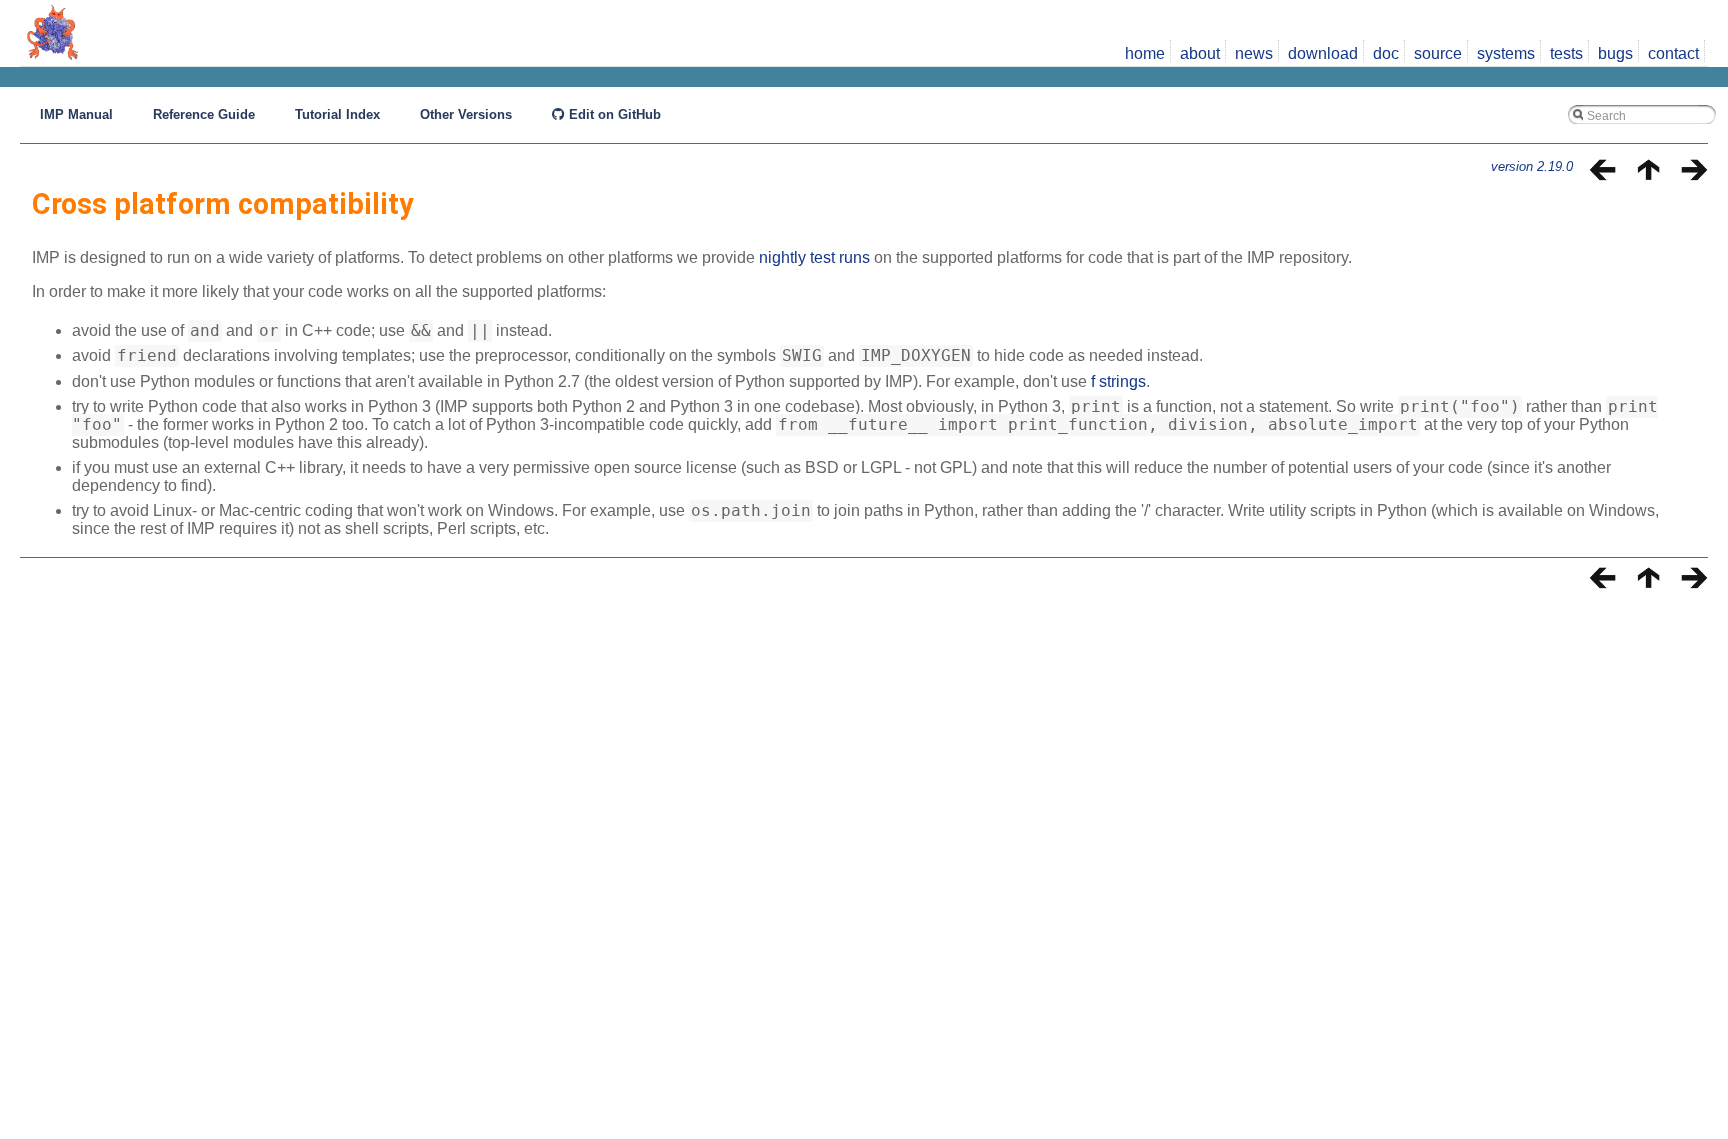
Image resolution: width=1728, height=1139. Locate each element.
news (1254, 53)
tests (1566, 53)
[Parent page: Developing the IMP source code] (1648, 175)
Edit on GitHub (613, 114)
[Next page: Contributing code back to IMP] (1694, 175)
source (1438, 53)
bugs (1615, 53)
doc (1386, 53)
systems (1506, 53)
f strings (1118, 381)
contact (1673, 53)
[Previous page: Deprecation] (1603, 175)
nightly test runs (814, 257)
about (1200, 53)
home (1145, 53)
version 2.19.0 (1532, 166)
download (1323, 53)
